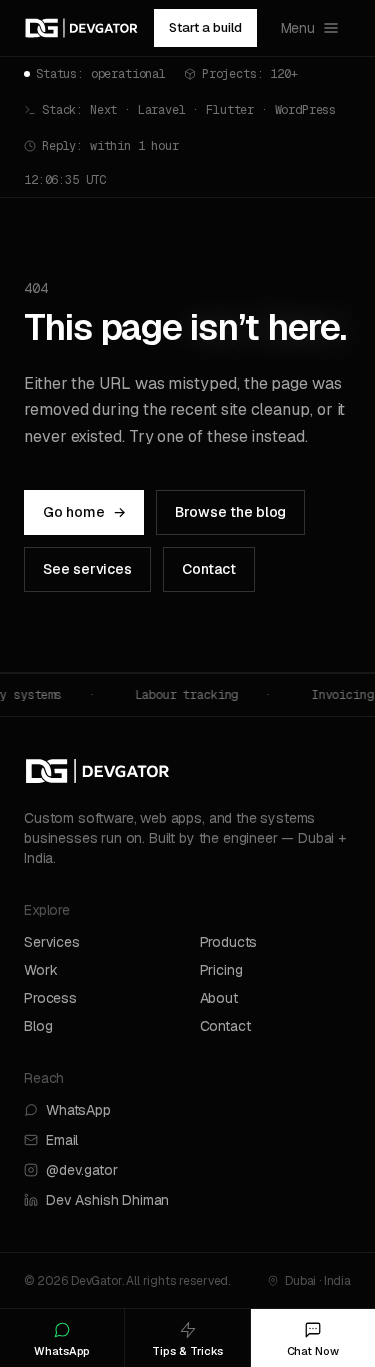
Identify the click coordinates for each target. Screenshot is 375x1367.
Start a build (205, 27)
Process (50, 998)
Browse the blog (230, 512)
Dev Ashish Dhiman (107, 1200)
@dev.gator (81, 1170)
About (219, 998)
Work (40, 970)
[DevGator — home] (81, 28)
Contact (209, 569)
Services (52, 942)
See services (87, 569)
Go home (84, 512)
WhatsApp (78, 1110)
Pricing (221, 970)
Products (229, 942)
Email (62, 1140)
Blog (38, 1026)
